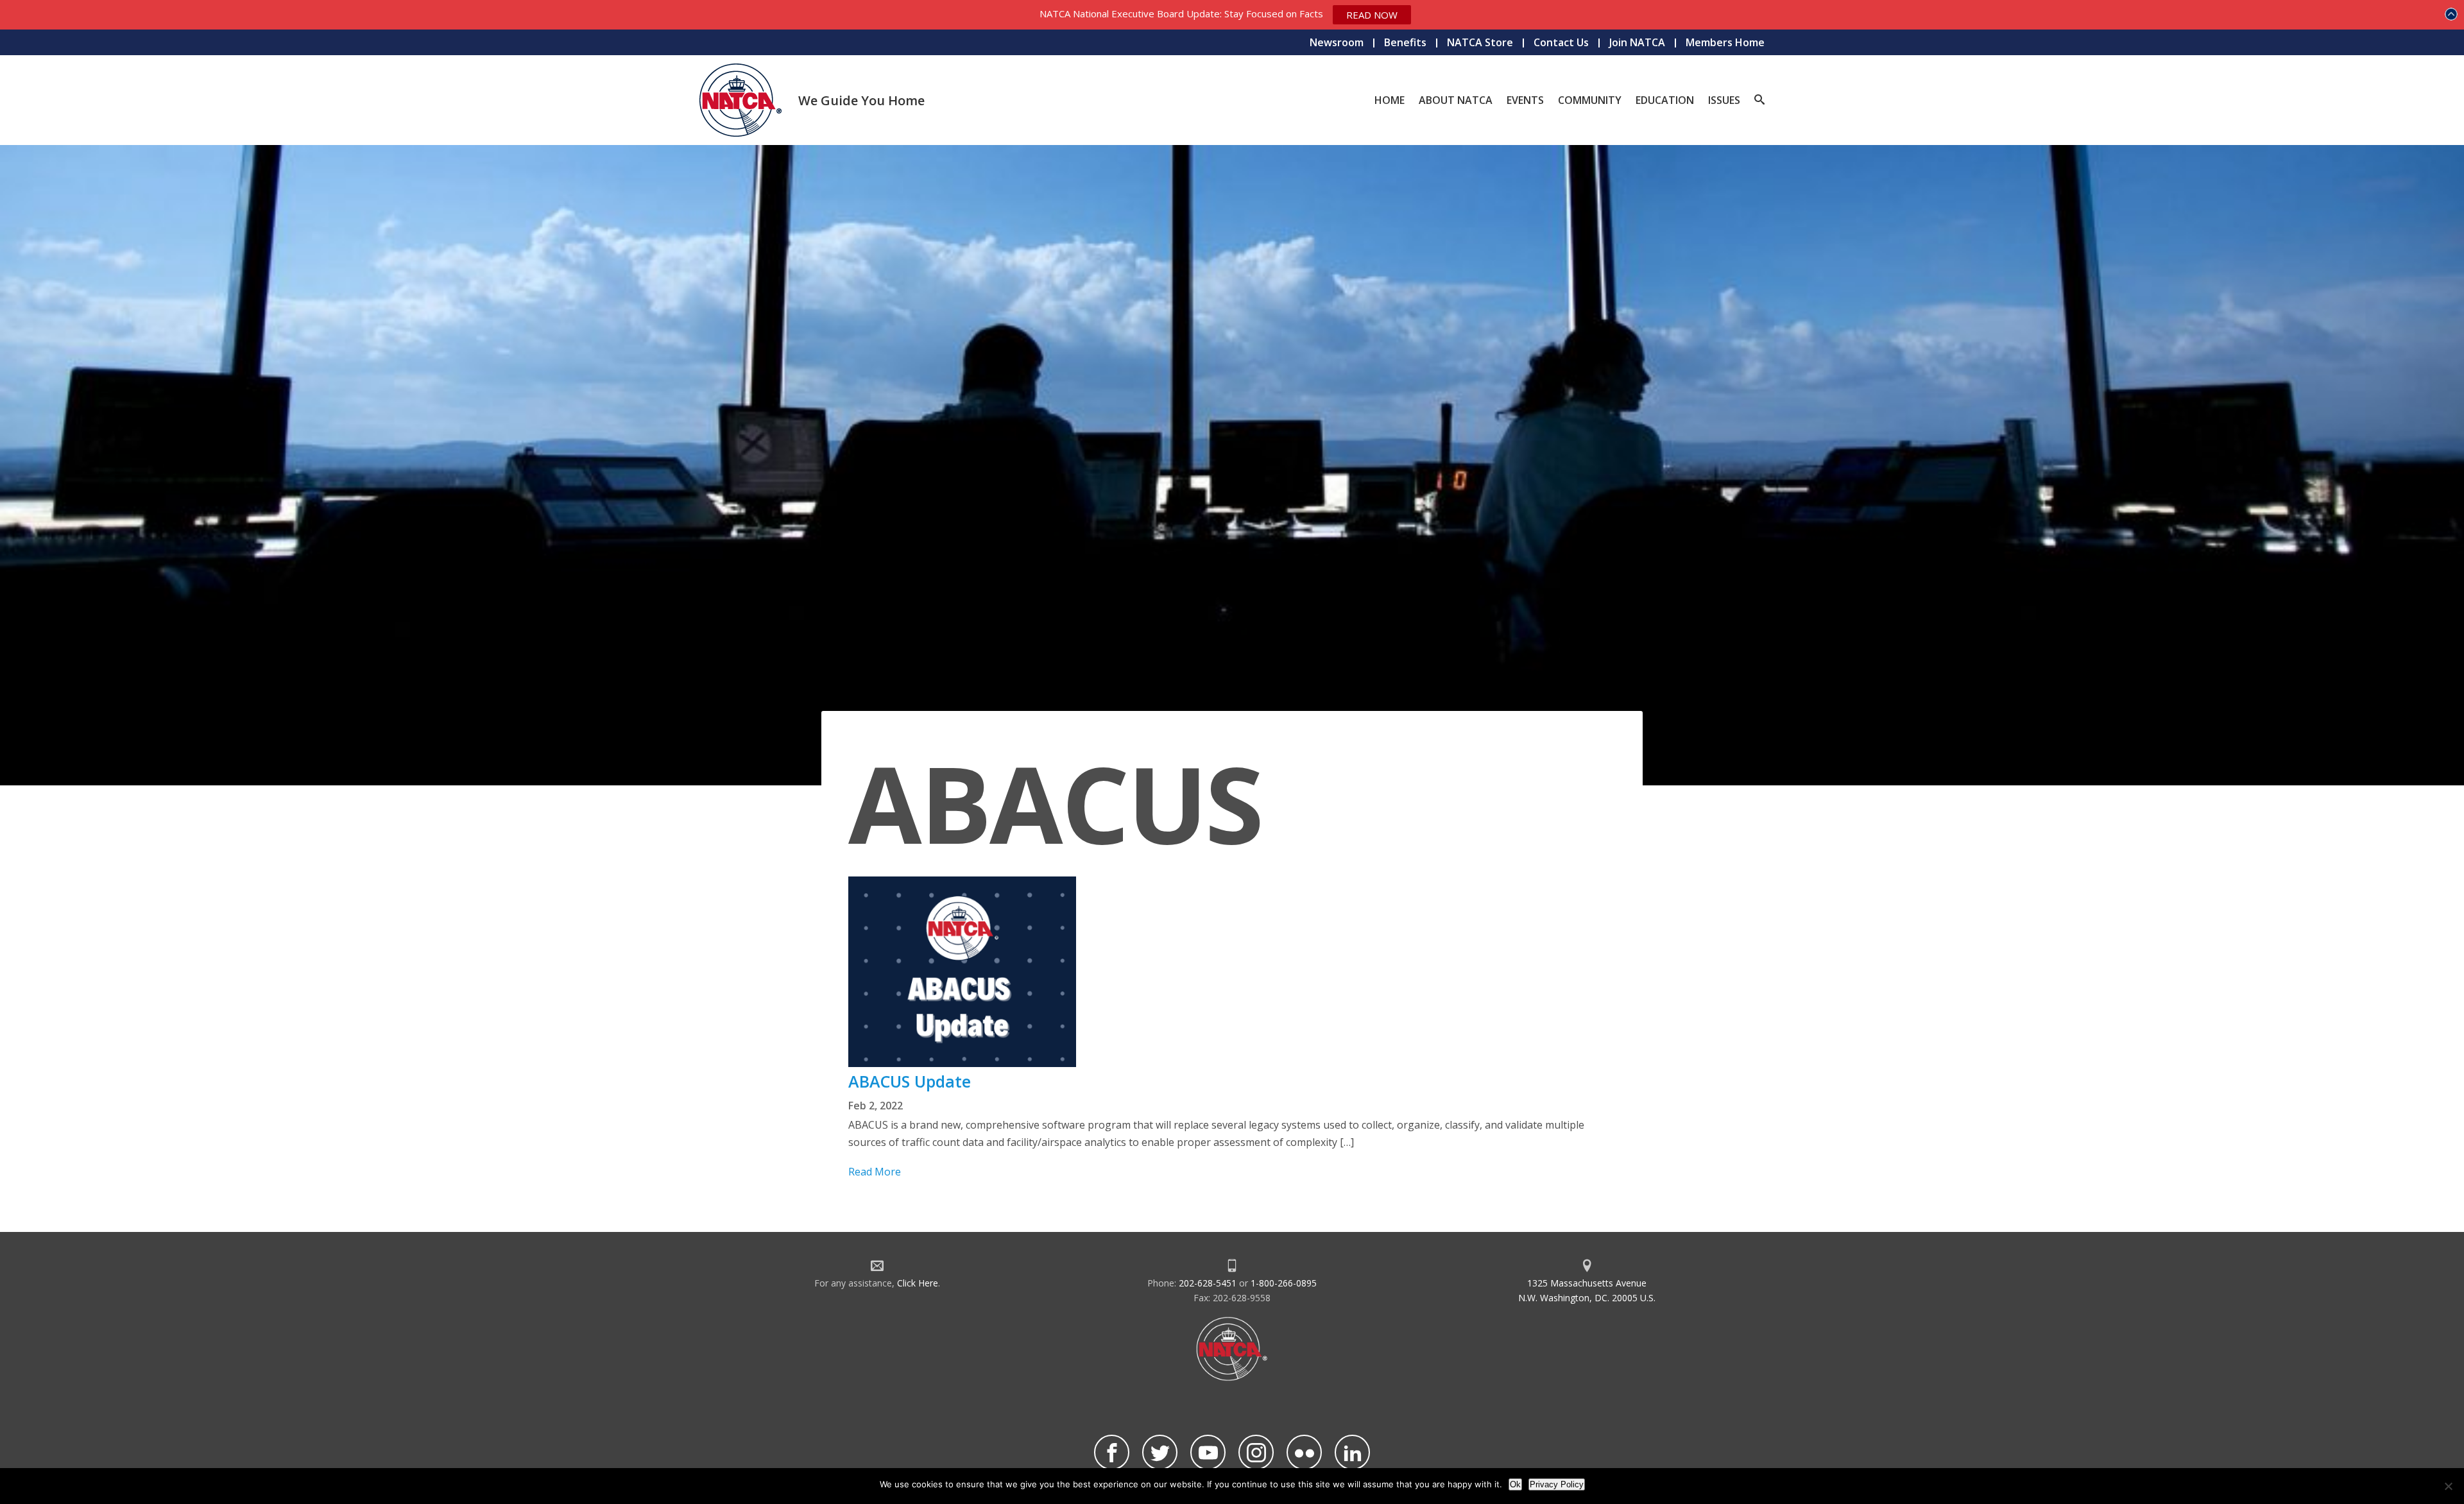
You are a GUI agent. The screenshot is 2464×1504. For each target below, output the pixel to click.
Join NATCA (1637, 42)
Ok (1515, 1484)
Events (1525, 100)
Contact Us (1561, 42)
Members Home (1725, 42)
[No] (2448, 1486)
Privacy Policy (1557, 1484)
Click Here (918, 1283)
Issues (1724, 100)
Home (1390, 100)
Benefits (1405, 42)
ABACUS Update (910, 1081)
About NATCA (1456, 100)
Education (1665, 100)
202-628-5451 (1208, 1283)
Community (1590, 100)
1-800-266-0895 (1284, 1283)
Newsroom (1337, 42)
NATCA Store (1480, 42)
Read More (875, 1172)
